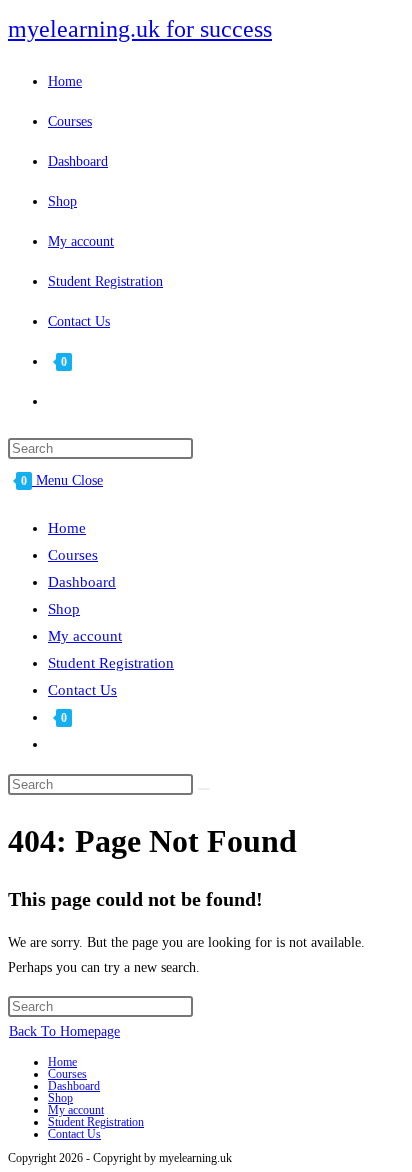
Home (67, 528)
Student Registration (111, 663)
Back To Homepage (64, 1031)
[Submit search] (204, 789)
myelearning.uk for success (140, 29)
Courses (73, 555)
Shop (64, 609)
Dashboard (82, 582)
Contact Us (82, 690)
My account (85, 636)
